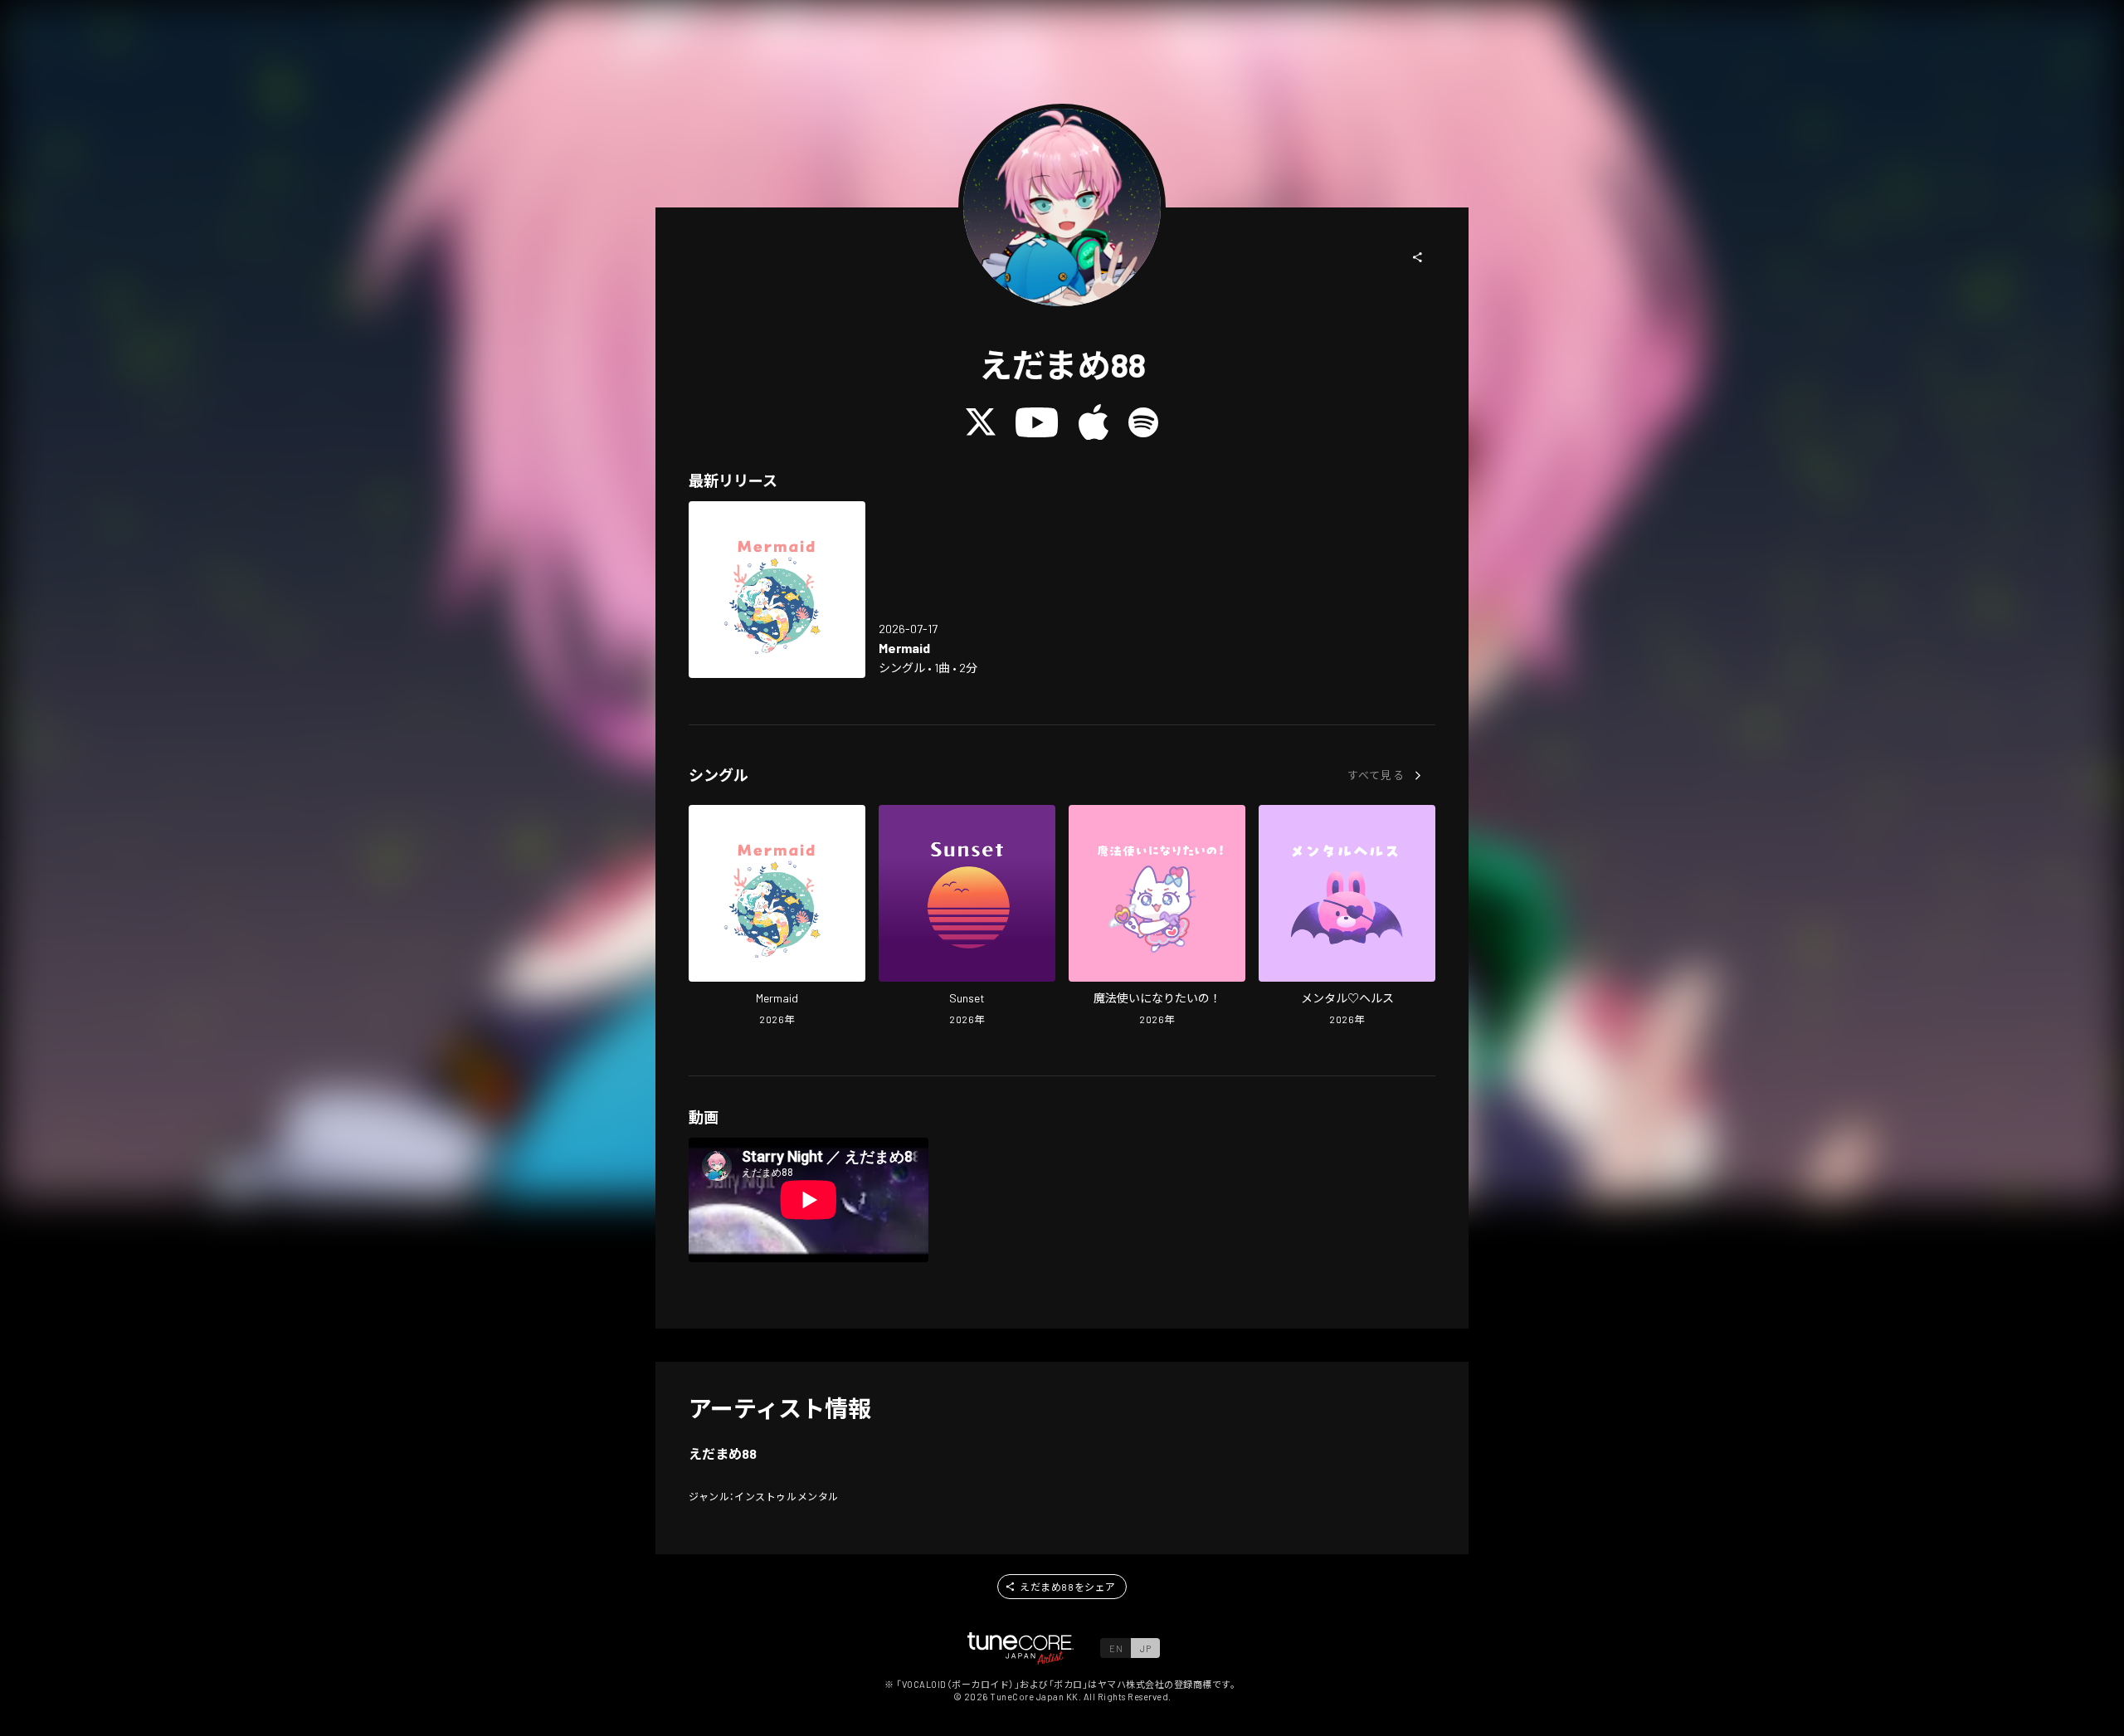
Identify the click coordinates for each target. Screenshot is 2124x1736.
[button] (1418, 257)
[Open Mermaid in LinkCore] (777, 590)
